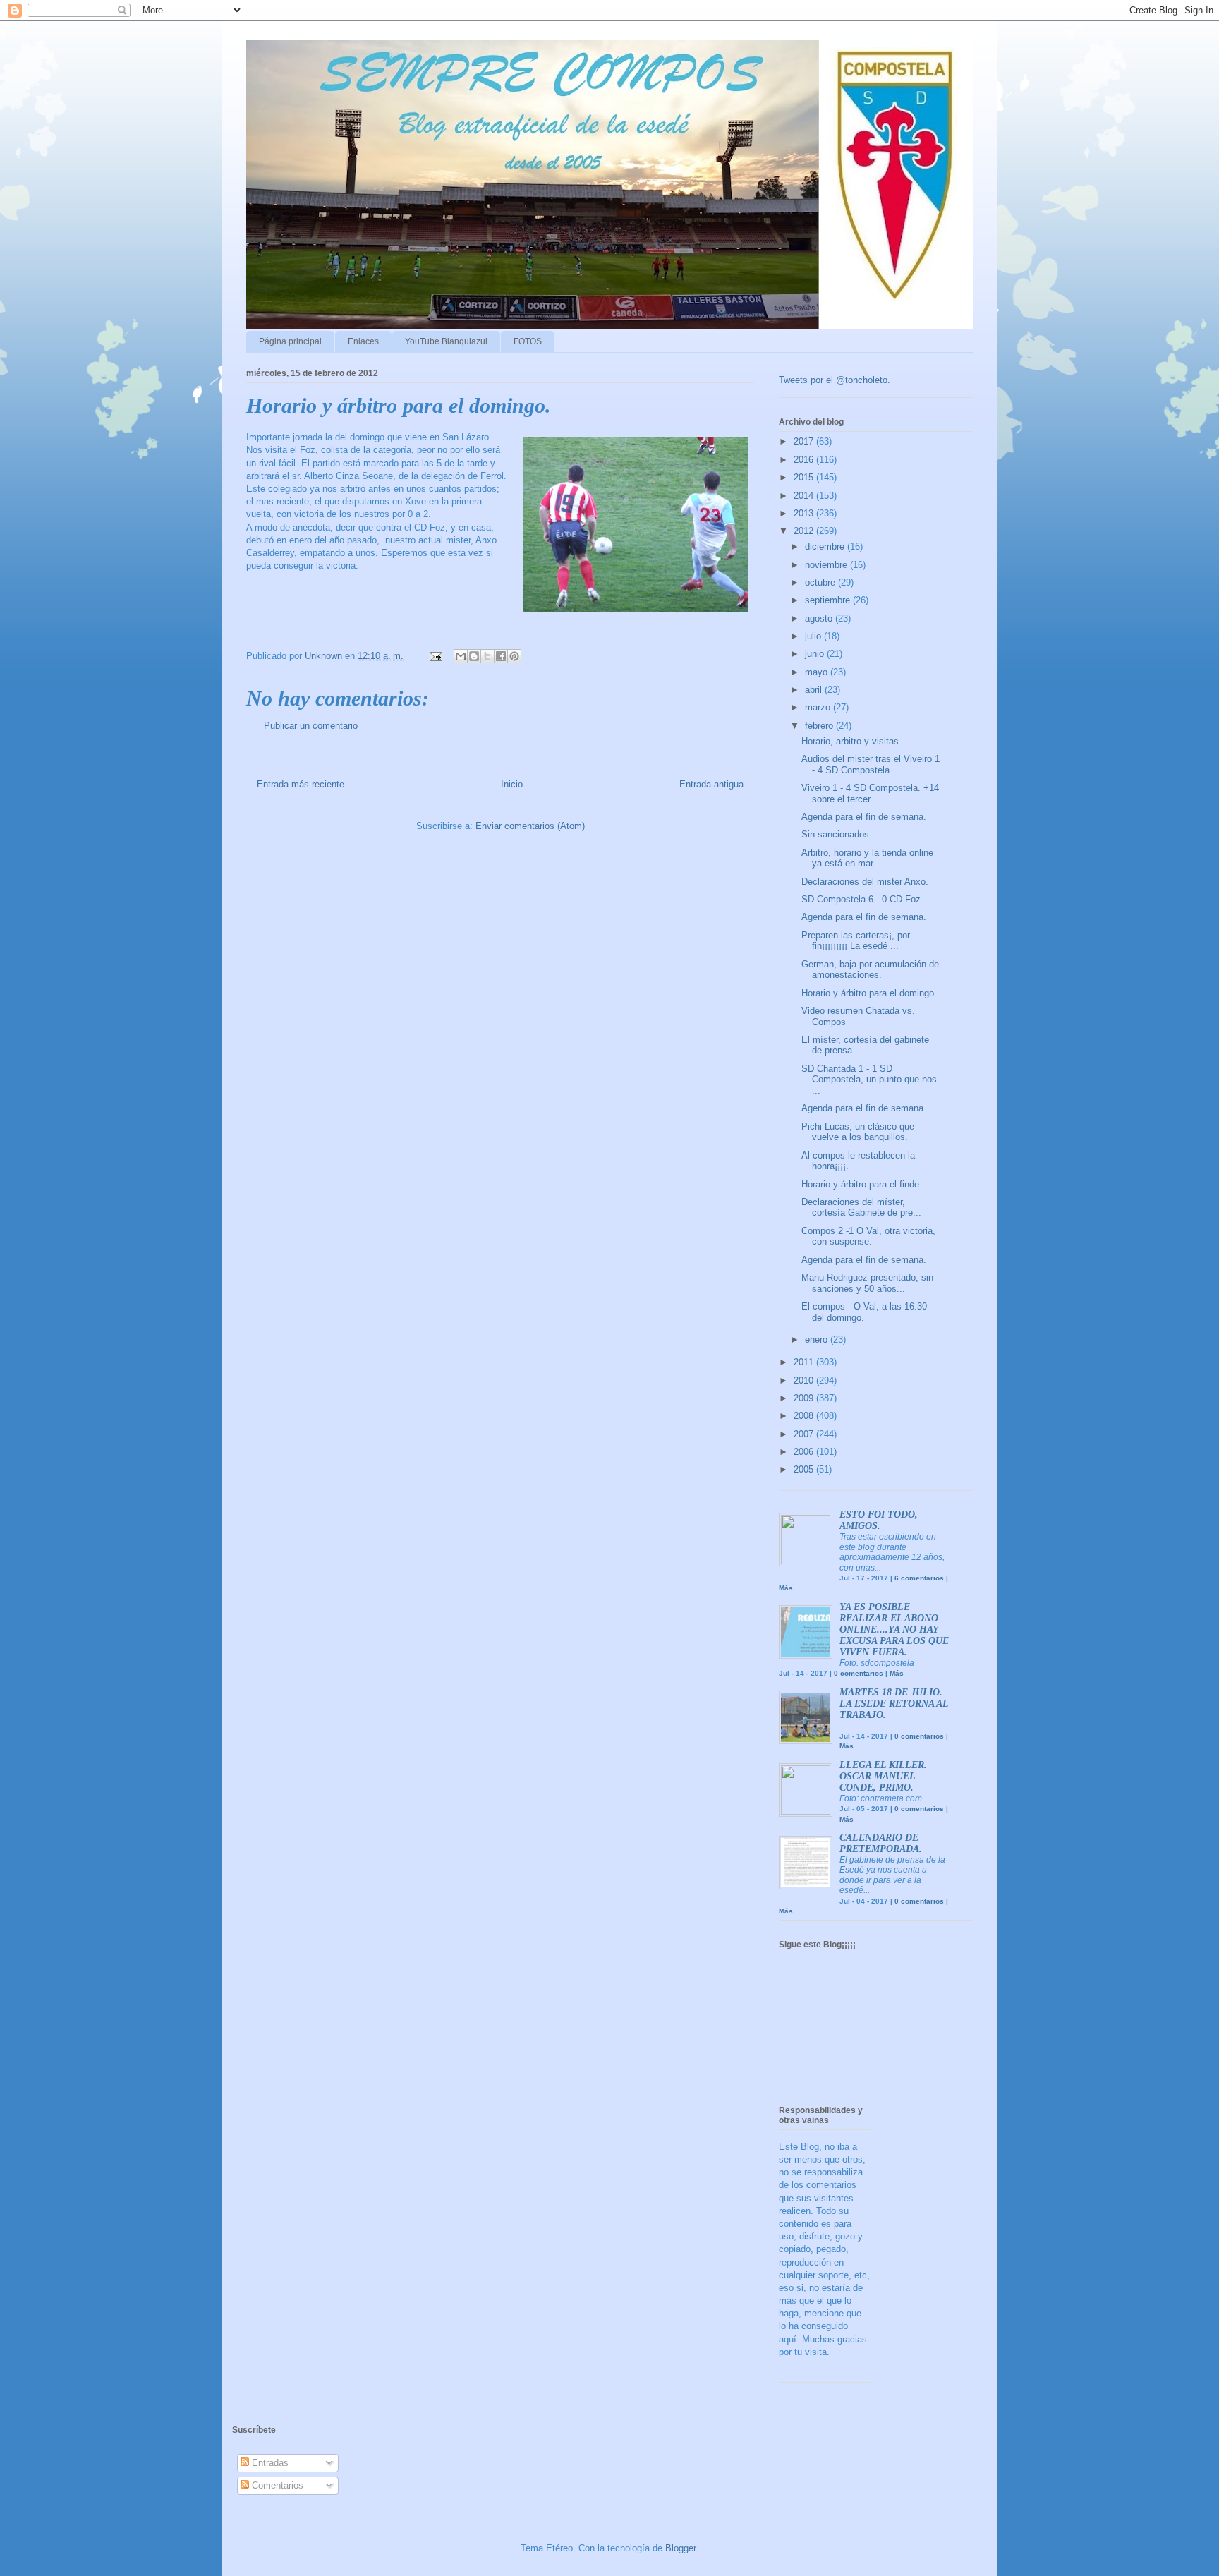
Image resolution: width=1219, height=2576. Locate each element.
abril (815, 690)
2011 (805, 1362)
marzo (819, 707)
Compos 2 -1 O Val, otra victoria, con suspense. (868, 1236)
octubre (821, 582)
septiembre (829, 600)
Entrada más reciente (301, 784)
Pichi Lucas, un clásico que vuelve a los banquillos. (858, 1132)
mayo (818, 672)
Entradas (269, 2463)
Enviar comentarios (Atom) (530, 826)
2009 (805, 1398)
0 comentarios (859, 1673)
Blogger (680, 2548)
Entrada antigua (711, 784)
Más (786, 1588)
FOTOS (528, 341)
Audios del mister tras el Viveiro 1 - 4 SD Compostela (871, 764)
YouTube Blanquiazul (446, 341)
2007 (805, 1434)
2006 (805, 1452)
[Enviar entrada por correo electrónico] (435, 656)
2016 (805, 460)
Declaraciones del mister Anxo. (865, 882)
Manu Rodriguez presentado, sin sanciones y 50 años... (867, 1283)
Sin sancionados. (837, 834)
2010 (805, 1380)
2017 (805, 441)
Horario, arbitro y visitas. (851, 741)
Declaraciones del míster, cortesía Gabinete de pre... (861, 1208)
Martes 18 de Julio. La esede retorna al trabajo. (894, 1704)
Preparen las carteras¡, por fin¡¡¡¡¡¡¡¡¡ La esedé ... (856, 941)
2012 (805, 531)
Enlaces (363, 341)
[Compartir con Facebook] (501, 656)
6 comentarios (919, 1578)
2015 (805, 477)
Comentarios (276, 2485)
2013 (805, 513)
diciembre (826, 546)
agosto (820, 618)
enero (818, 1340)
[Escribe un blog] (474, 656)
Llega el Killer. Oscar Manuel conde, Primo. (883, 1776)
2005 (805, 1469)
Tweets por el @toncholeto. (835, 380)
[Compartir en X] (487, 656)
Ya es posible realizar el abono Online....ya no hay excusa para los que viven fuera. (894, 1629)
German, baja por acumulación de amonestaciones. (870, 970)
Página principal (290, 341)
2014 (805, 496)
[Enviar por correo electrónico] (461, 656)
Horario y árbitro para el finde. (862, 1184)
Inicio (512, 784)
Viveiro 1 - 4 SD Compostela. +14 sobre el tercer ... (870, 793)
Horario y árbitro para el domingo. (869, 993)
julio (814, 636)
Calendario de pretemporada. (881, 1843)
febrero (820, 726)
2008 (805, 1416)
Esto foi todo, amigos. (879, 1520)
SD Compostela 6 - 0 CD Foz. (862, 899)
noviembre (827, 565)
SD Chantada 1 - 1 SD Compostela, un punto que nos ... (869, 1080)
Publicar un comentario (311, 726)
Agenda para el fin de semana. (864, 817)
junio (816, 654)
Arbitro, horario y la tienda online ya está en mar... (867, 858)
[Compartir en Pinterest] (514, 656)
